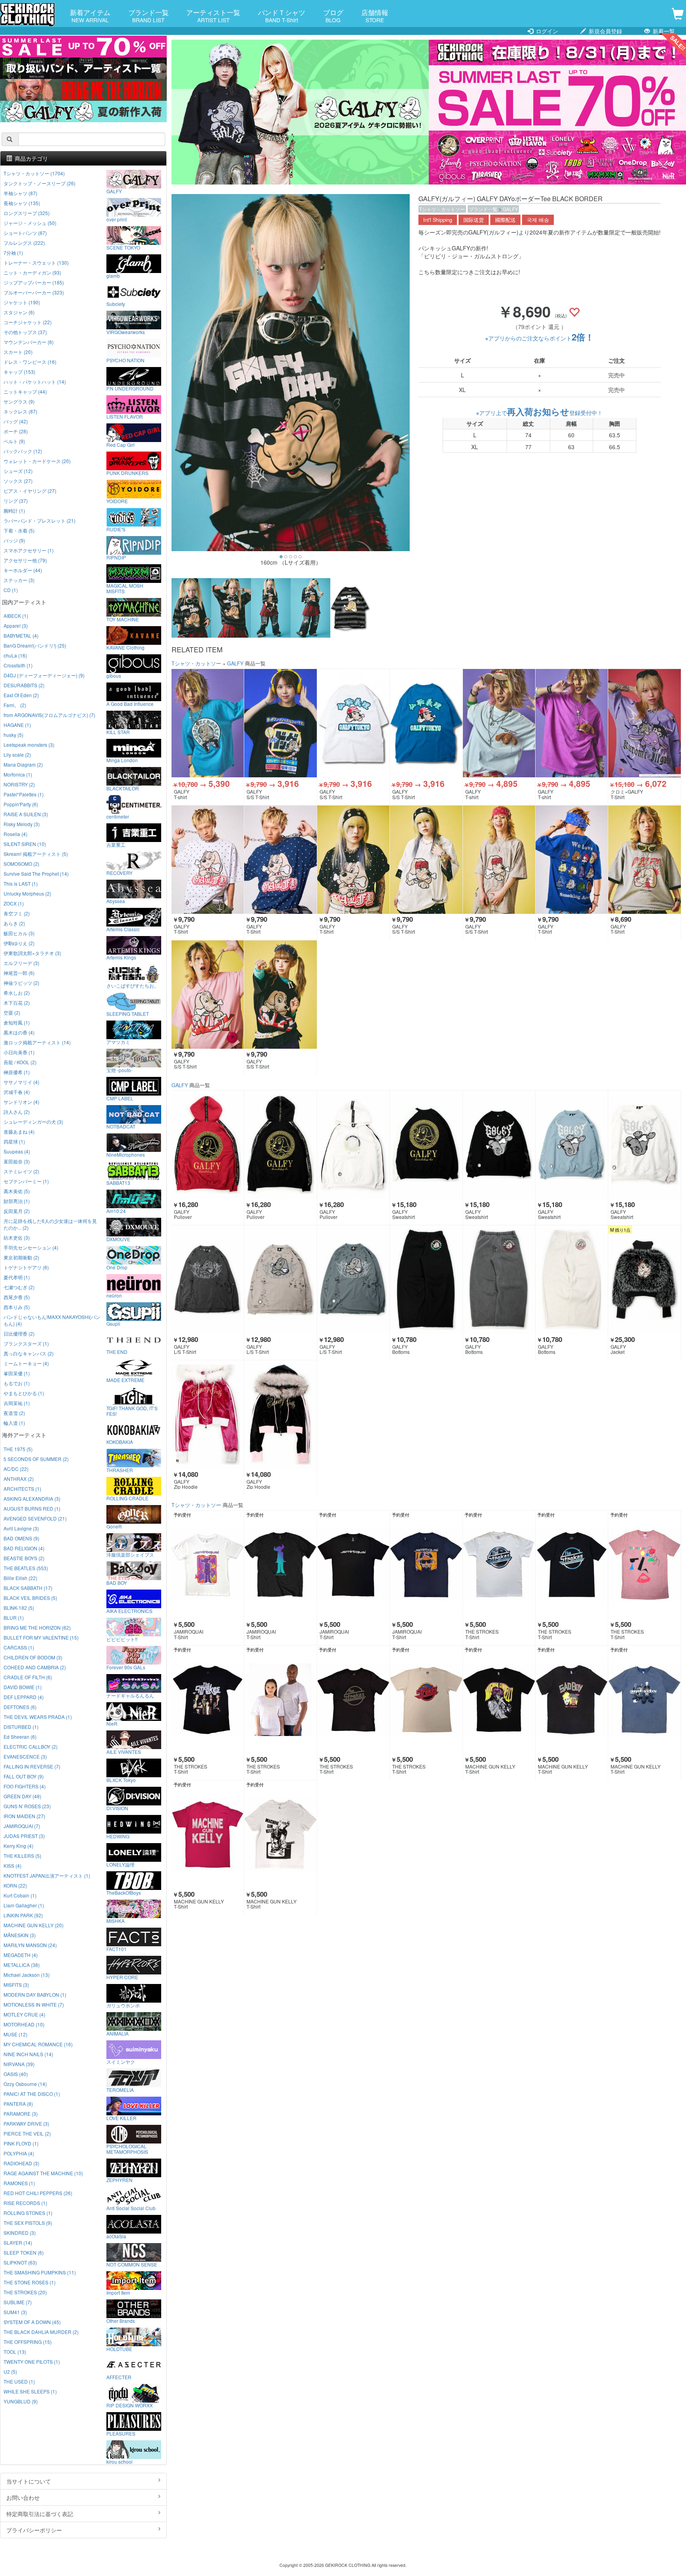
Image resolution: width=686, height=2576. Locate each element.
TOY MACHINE (123, 619)
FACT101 (117, 1949)
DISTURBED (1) (21, 1727)
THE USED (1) (19, 2381)
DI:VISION (117, 1808)
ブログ (333, 15)
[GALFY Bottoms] (426, 1280)
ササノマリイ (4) (21, 1082)
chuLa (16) (15, 655)
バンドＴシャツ (282, 15)
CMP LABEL (120, 1098)
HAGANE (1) (17, 725)
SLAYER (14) (18, 2242)
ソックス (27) (18, 481)
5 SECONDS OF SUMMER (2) (36, 1459)
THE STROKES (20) (25, 2292)
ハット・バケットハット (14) (35, 382)
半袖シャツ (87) (20, 193)
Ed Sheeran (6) (20, 1737)
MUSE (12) (15, 2034)
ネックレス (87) (20, 411)
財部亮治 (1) (17, 1201)
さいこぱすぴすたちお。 (133, 985)
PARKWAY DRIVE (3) (26, 2123)
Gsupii (113, 1323)
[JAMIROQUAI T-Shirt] (208, 1565)
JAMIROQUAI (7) (22, 1826)
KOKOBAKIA (120, 1442)
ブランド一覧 (148, 15)
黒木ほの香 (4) (19, 1032)
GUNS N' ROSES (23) (27, 1806)
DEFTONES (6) (20, 1707)
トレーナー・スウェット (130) (36, 262)
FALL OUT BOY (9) (24, 1776)
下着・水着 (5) (19, 530)
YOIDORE (117, 501)
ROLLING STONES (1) (28, 2213)
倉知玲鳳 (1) (17, 1022)
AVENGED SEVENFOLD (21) (35, 1518)
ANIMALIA (118, 2033)
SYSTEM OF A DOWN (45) (32, 2322)
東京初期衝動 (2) (21, 1257)
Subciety (116, 304)
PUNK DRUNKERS (127, 473)
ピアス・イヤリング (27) (30, 491)
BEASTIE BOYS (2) (24, 1558)
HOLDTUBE (119, 2349)
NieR (112, 1723)
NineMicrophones (126, 1154)
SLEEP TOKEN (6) (24, 2252)
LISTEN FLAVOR (125, 416)
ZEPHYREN (119, 2180)
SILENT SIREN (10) (25, 844)
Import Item (118, 2292)
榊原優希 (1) (17, 1072)
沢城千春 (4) (17, 1092)
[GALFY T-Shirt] (208, 860)
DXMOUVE (118, 1239)
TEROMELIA (120, 2090)
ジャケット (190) (22, 302)
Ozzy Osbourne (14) (25, 2084)
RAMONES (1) (19, 2183)
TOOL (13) (15, 2352)
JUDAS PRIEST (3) (24, 1836)
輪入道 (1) (14, 1423)
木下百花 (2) (17, 1003)
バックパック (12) (23, 451)
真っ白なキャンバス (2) (29, 1353)
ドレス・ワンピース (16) (30, 362)
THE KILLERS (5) (22, 1856)
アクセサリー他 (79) (25, 560)
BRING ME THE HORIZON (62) (37, 1627)
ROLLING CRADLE (127, 1498)
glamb (113, 275)
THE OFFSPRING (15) (28, 2342)
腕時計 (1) (14, 510)
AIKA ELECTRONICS (129, 1611)
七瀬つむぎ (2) (19, 1287)
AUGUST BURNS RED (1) (32, 1508)
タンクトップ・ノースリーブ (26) (40, 183)
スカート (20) (18, 352)
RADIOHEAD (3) (21, 2163)
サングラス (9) (19, 401)
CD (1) (11, 590)
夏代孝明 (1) (17, 1277)
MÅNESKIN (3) (20, 1935)
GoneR (114, 1526)
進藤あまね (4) (19, 1131)
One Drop (117, 1267)
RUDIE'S (116, 529)
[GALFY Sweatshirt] (426, 1145)
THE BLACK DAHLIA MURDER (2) (41, 2332)
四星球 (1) (14, 1141)
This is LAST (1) (21, 883)
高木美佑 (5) (17, 1191)
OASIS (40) (16, 2074)
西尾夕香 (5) (17, 1297)
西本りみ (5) (17, 1307)
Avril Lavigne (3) (21, 1528)
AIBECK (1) (16, 616)
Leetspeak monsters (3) (29, 745)
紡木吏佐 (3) (17, 1237)
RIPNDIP (116, 557)
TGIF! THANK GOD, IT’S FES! (132, 1411)
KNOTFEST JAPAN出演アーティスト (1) (47, 1875)
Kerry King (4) (18, 1846)
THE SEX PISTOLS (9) (28, 2223)
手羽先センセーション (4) (31, 1247)
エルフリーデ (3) (21, 963)
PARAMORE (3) (21, 2114)
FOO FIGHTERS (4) (25, 1786)
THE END (117, 1351)
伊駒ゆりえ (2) (19, 943)
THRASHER (120, 1470)
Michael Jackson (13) (27, 1975)
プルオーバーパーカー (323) (34, 292)
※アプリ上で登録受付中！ (539, 413)
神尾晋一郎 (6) (19, 973)
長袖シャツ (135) (22, 203)
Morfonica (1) (18, 774)
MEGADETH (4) (21, 1955)
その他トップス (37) (25, 332)
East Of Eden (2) (21, 695)
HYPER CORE (122, 1977)
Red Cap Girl (120, 444)
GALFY (510, 209)
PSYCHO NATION (125, 360)
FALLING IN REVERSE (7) (32, 1766)
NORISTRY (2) (19, 784)
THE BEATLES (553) (26, 1568)
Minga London (122, 760)
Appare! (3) (16, 626)
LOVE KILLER (121, 2118)
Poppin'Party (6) (21, 804)
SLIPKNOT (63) (20, 2262)
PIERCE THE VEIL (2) (27, 2133)
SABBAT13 (118, 1182)
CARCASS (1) (19, 1647)
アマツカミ (118, 1042)
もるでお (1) (17, 1383)
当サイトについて (29, 2481)
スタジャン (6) (19, 312)
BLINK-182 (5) (19, 1608)
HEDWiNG (118, 1836)
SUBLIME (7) (18, 2302)
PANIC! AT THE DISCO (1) (32, 2094)
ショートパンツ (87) (25, 233)
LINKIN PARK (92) (23, 1915)
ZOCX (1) (14, 903)
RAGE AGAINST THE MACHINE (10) (43, 2173)
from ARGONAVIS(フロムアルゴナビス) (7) (49, 715)
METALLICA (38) (22, 1965)
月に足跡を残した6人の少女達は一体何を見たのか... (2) (50, 1224)
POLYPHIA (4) (19, 2153)
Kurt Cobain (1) (20, 1895)
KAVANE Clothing (125, 647)
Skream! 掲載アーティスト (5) (36, 854)
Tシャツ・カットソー (442, 209)
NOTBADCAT (121, 1126)
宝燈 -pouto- (119, 1070)
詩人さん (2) (17, 1112)
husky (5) (13, 735)
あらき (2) (14, 923)
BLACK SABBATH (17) (28, 1588)
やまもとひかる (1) (24, 1393)
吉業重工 (116, 844)
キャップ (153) (19, 372)
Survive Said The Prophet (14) (36, 874)
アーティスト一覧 (213, 15)
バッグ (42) (16, 421)
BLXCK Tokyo (121, 1780)
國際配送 (505, 220)
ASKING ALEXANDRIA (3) (32, 1499)
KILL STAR (118, 732)
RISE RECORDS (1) (25, 2203)
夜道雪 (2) (14, 1413)
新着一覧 (663, 31)
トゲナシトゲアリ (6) (26, 1267)
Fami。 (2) (15, 705)
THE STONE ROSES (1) (30, 2282)
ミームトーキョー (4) (26, 1363)
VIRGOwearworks (126, 332)
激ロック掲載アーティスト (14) (37, 1042)
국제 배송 (538, 220)
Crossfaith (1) (18, 665)
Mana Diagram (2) (23, 764)
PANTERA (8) (18, 2104)
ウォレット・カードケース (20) (37, 461)
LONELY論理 (120, 1864)
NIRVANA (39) (19, 2064)
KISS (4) (13, 1866)
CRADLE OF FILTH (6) (28, 1677)
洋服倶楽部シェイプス (130, 1554)
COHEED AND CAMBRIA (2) (35, 1667)
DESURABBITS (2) (24, 685)
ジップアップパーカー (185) (34, 282)
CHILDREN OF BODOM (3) (33, 1657)
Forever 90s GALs (126, 1667)
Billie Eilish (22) (20, 1578)
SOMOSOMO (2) (21, 864)
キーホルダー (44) (23, 570)
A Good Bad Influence (130, 704)
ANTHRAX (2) (19, 1479)
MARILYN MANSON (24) (30, 1945)
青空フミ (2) (17, 913)
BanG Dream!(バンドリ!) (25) (35, 645)
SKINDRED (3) (20, 2233)
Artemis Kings (121, 957)
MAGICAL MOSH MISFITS (125, 588)
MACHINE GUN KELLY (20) (34, 1925)
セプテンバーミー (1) (26, 1181)
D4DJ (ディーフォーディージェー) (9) (44, 675)
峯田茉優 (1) (17, 1373)
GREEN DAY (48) (22, 1796)
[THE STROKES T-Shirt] (499, 1565)
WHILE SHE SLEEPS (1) (30, 2391)
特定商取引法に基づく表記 (40, 2514)
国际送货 (474, 220)
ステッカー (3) (19, 580)
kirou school (119, 2461)
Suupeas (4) (17, 1151)
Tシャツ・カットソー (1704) (34, 173)
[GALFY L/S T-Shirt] (208, 1280)
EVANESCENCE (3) (25, 1756)
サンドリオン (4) (21, 1102)
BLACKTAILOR (123, 788)
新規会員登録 (605, 31)
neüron (114, 1295)
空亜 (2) (12, 1012)
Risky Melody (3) (22, 824)
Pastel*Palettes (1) (24, 794)
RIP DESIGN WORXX (130, 2405)
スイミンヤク (121, 2061)
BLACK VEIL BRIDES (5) (30, 1598)
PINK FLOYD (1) (21, 2143)
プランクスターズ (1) (26, 1343)
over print (117, 219)
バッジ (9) (14, 540)
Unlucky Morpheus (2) (27, 893)
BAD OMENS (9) (21, 1538)
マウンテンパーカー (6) (29, 342)
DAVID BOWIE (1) (23, 1687)
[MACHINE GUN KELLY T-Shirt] (499, 1700)
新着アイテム (90, 15)
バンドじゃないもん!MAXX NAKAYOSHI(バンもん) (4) (52, 1320)
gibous (114, 675)
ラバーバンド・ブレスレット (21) (40, 520)
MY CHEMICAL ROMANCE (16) (38, 2044)
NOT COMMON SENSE (132, 2264)
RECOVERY (119, 873)
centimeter (118, 816)
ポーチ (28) (16, 431)
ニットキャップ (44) (25, 391)
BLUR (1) (14, 1618)
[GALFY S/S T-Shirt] (280, 723)
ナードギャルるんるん (130, 1695)
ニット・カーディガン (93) (32, 272)
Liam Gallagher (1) (24, 1905)
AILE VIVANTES (124, 1751)
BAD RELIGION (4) (24, 1548)
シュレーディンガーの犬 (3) (33, 1122)
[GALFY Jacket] (644, 1280)
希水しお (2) (17, 993)
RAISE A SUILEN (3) (26, 814)
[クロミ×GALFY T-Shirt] (644, 723)
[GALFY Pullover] (208, 1145)
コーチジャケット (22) (28, 322)
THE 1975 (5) (18, 1449)
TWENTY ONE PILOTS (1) (32, 2362)
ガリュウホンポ (123, 2005)
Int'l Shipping (438, 220)
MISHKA (116, 1920)
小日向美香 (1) (19, 1052)
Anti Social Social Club (131, 2208)
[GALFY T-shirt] (208, 723)
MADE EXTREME (125, 1380)
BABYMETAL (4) (21, 635)
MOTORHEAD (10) (24, 2024)
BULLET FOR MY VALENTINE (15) (41, 1637)
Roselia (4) (15, 834)
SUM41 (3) (15, 2312)
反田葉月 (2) (17, 1211)
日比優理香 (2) (19, 1333)
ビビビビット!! (122, 1639)
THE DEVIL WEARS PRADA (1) (38, 1717)
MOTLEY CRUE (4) (24, 2014)
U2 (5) (10, 2371)
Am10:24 (116, 1211)
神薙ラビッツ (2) (21, 983)
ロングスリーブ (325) (27, 213)
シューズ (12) (18, 471)
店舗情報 (375, 15)
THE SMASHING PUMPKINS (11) (40, 2272)
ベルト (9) (14, 441)
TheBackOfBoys (124, 1892)
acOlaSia (116, 2236)
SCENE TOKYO (123, 247)
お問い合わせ (23, 2497)
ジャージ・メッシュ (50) (30, 223)
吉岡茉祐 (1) (17, 1403)
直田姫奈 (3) (17, 1161)
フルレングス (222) (24, 243)
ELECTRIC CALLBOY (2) (31, 1746)
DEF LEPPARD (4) (24, 1697)
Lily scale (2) (17, 755)
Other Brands (121, 2320)
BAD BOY (117, 1582)
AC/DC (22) (16, 1469)
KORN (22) (15, 1885)
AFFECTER (119, 2377)
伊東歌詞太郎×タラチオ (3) (32, 953)
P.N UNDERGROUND (130, 388)
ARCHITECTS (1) (22, 1489)
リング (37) (16, 501)
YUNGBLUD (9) (21, 2401)
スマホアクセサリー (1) (29, 550)
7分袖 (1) (13, 253)
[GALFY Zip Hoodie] (208, 1415)
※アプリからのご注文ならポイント (540, 338)
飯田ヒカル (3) (19, 933)
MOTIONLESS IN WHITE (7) (34, 2004)
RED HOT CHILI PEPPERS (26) (38, 2193)
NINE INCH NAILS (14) (28, 2054)
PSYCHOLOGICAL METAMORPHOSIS (127, 2149)
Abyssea (116, 901)
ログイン (546, 31)
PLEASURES (121, 2433)
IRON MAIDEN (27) (24, 1816)
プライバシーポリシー (34, 2530)
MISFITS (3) (16, 1985)
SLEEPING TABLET (128, 1013)
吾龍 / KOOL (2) (20, 1062)
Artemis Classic (123, 929)
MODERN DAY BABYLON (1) (35, 1994)
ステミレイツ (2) (21, 1171)
